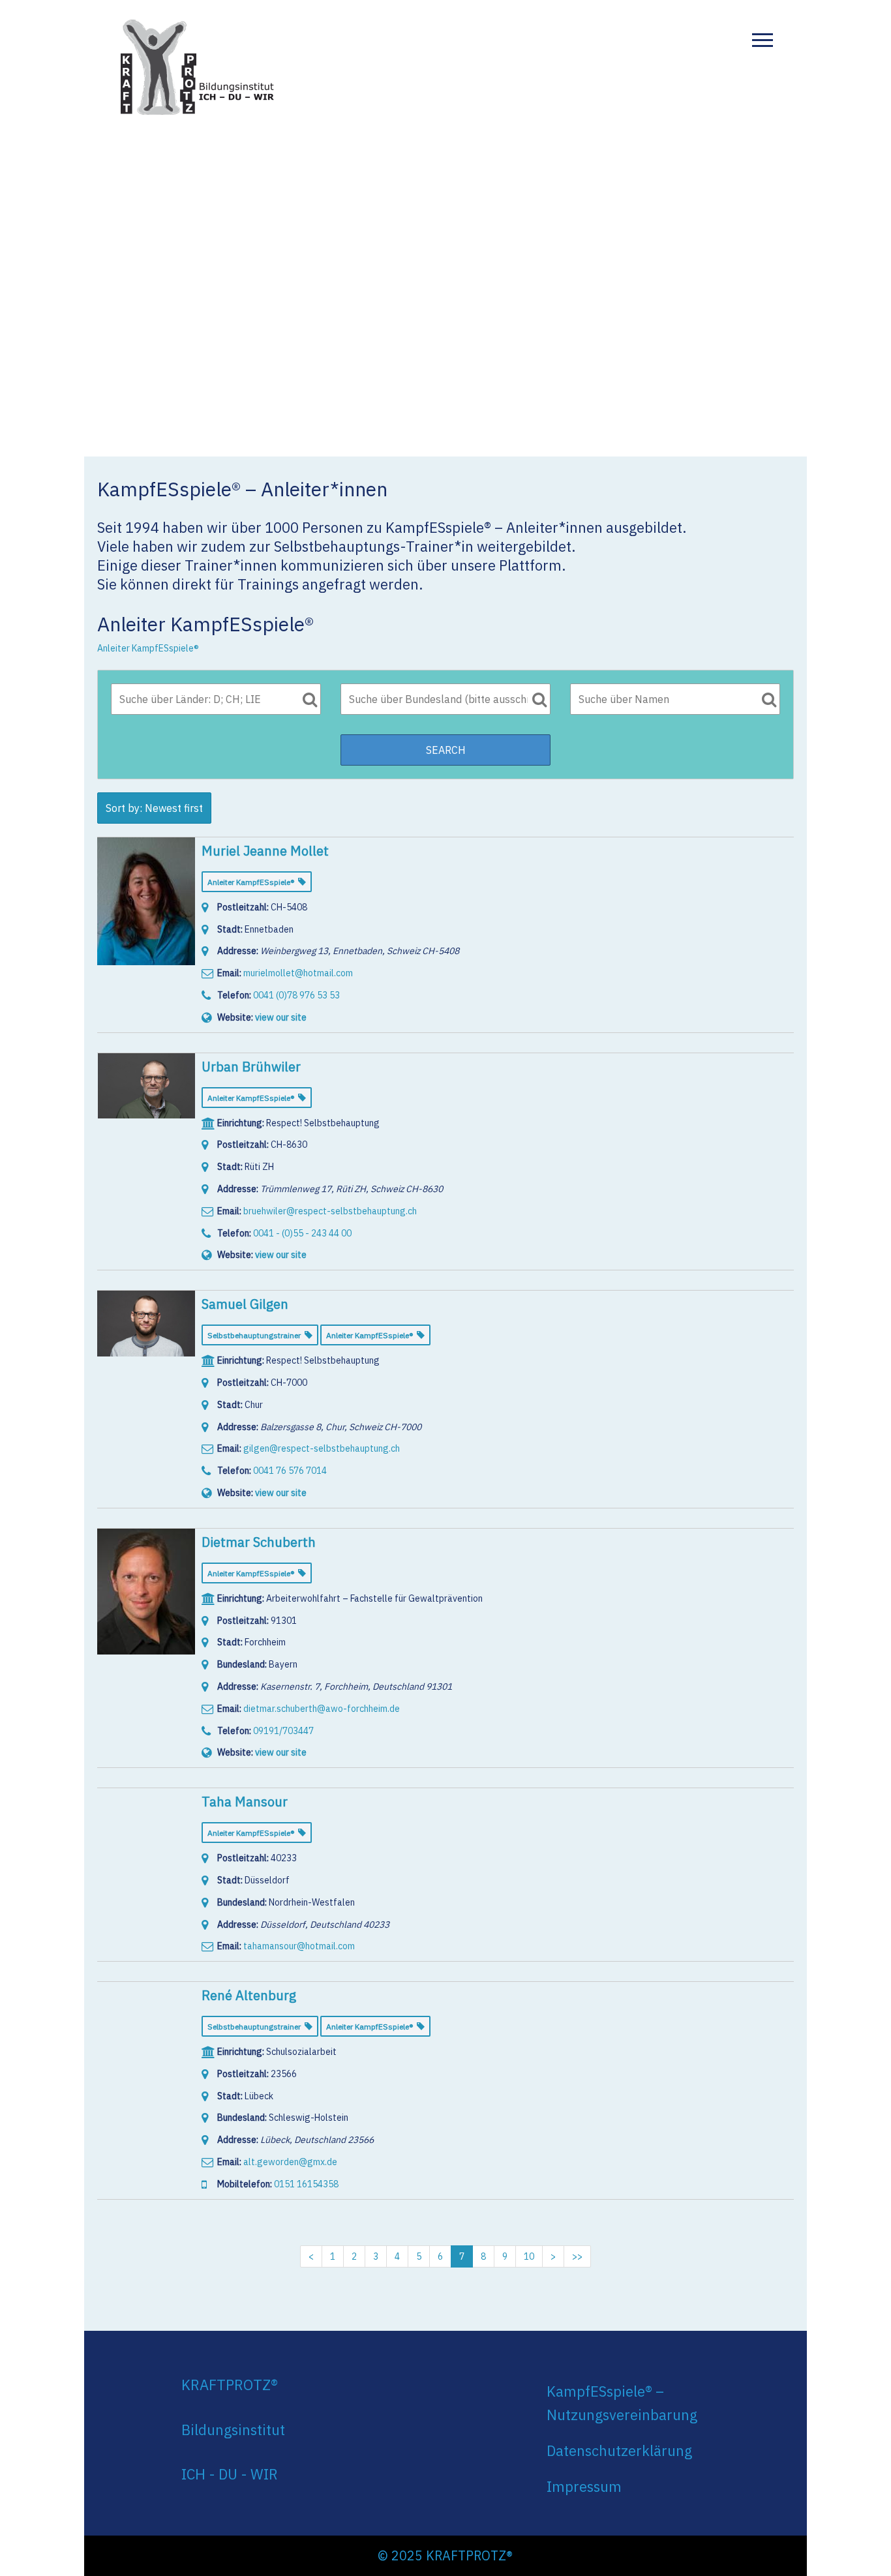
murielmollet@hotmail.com (298, 973)
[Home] (198, 65)
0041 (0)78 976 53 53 (296, 995)
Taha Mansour (245, 1802)
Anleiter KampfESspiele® (148, 648)
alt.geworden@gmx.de (290, 2162)
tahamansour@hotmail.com (299, 1946)
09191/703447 (283, 1731)
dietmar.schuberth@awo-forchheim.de (322, 1709)
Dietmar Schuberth (259, 1542)
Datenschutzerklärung (619, 2450)
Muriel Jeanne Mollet (265, 851)
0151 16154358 (306, 2184)
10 (529, 2256)
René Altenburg (249, 1995)
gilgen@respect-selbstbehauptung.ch (322, 1448)
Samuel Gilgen (245, 1304)
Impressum (584, 2486)
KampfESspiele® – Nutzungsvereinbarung (622, 2403)
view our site (281, 1017)
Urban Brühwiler (251, 1067)
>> (577, 2256)
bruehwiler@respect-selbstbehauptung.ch (330, 1211)
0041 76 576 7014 (290, 1471)
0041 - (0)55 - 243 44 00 (302, 1233)
